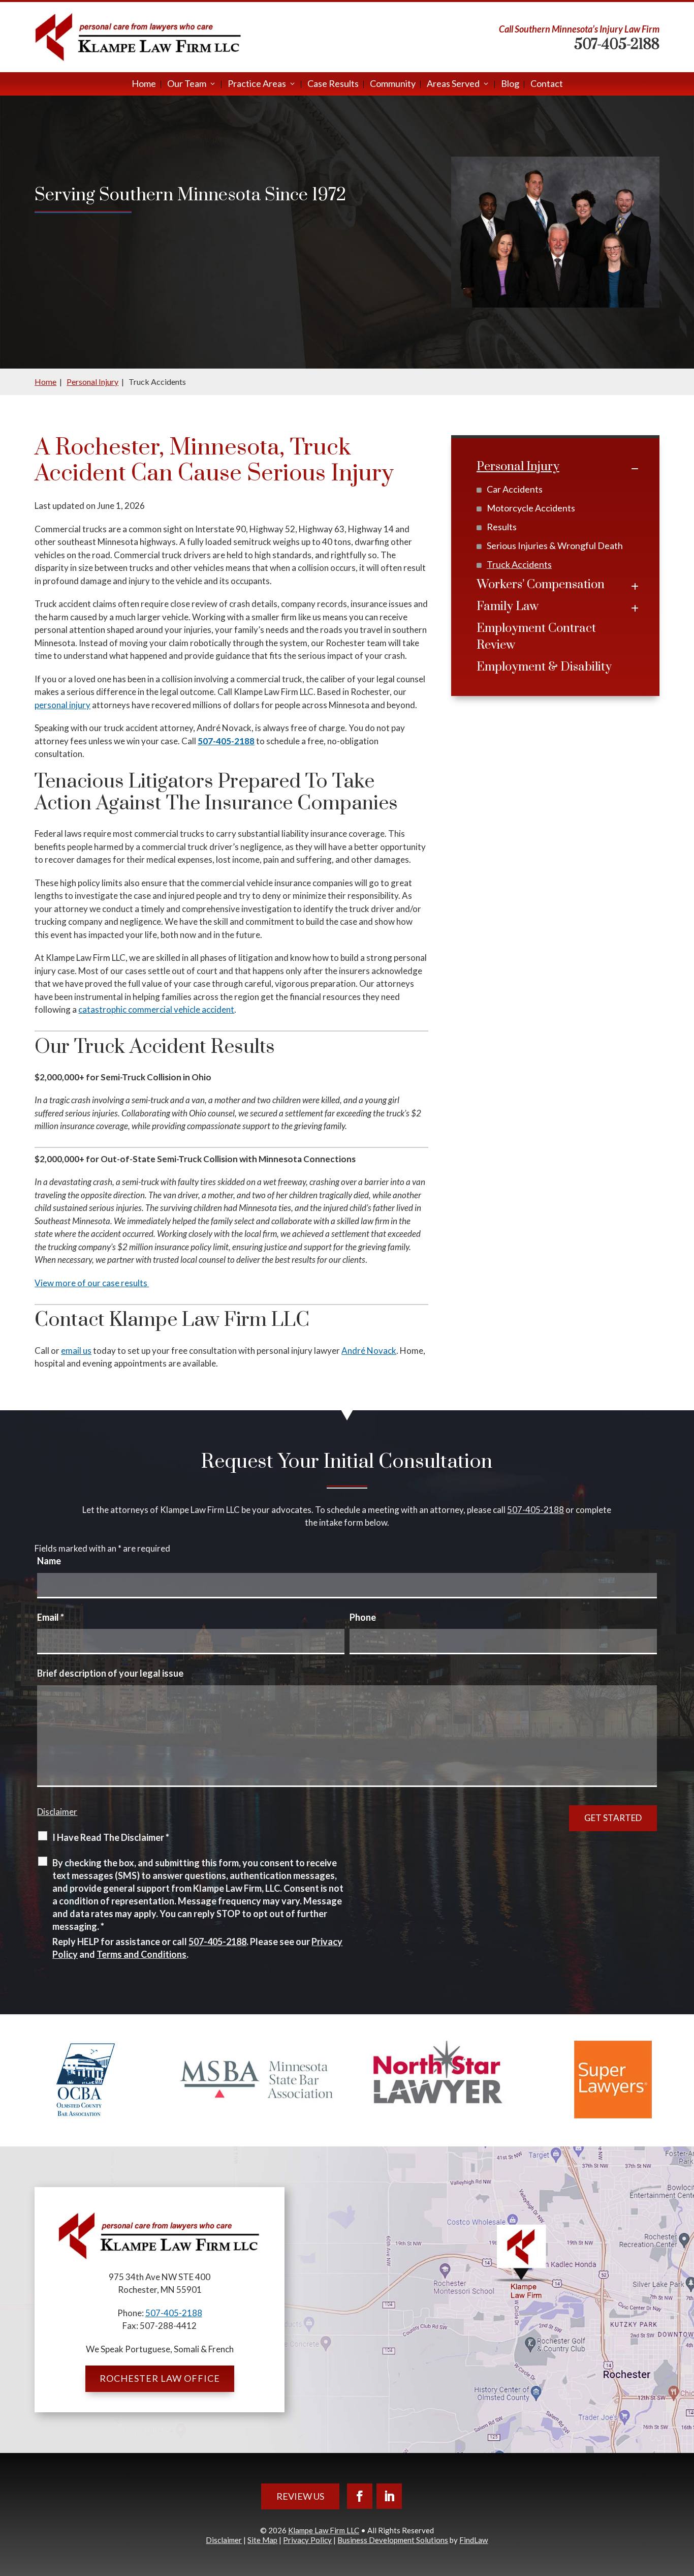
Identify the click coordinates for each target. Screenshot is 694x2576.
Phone (363, 1617)
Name (49, 1561)
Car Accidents (515, 489)
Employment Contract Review (536, 637)
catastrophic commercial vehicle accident (156, 1009)
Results (502, 527)
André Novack (369, 1351)
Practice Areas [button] (257, 84)
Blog (510, 84)
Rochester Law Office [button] (160, 2378)
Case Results (333, 84)
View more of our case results (92, 1283)
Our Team (187, 84)
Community (393, 84)
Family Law (508, 607)
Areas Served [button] (453, 84)
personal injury (62, 705)
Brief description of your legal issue (110, 1673)
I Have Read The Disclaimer (111, 1837)
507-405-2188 (617, 44)
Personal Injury (518, 467)
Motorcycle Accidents (531, 508)
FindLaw (474, 2540)
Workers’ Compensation (541, 585)
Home (144, 84)
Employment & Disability (544, 667)
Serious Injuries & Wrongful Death (555, 545)
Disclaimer (57, 1812)
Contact (547, 84)
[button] (684, 2502)
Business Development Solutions (393, 2540)
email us (76, 1351)
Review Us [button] (300, 2496)
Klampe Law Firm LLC (324, 2530)
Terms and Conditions (141, 1954)
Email (51, 1617)
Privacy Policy (307, 2540)
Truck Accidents (519, 564)
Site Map (262, 2540)
